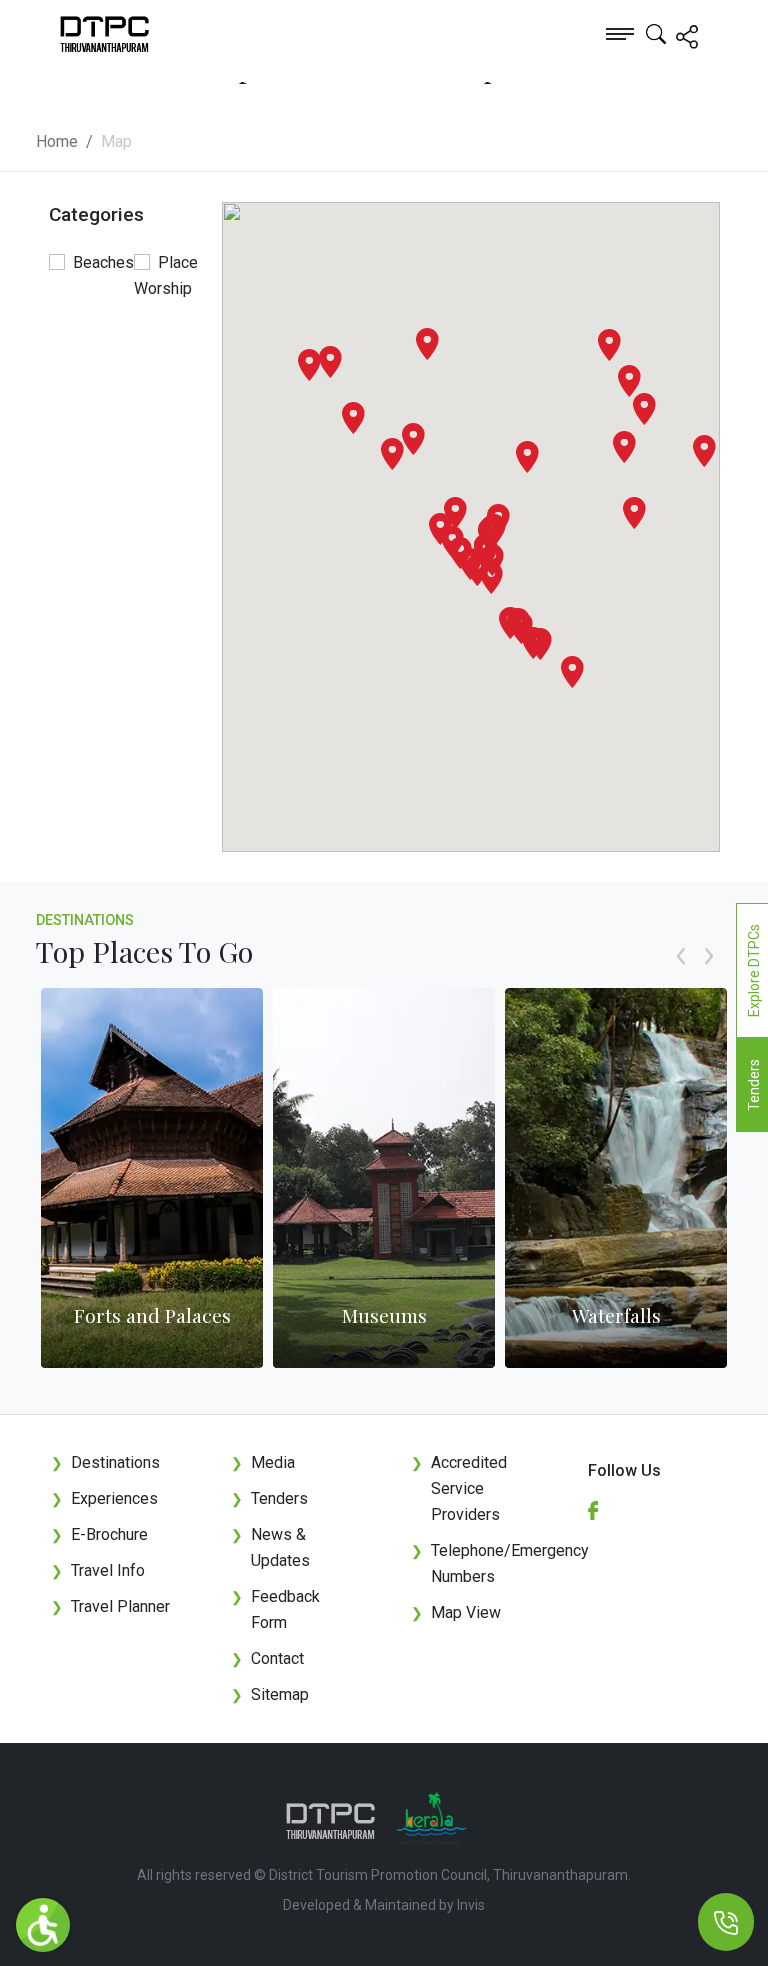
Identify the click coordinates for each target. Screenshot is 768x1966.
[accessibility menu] (43, 1925)
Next (709, 978)
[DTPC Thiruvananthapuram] (82, 33)
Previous (681, 978)
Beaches (103, 262)
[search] (656, 33)
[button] (572, 672)
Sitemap (270, 1694)
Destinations (85, 920)
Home (57, 141)
